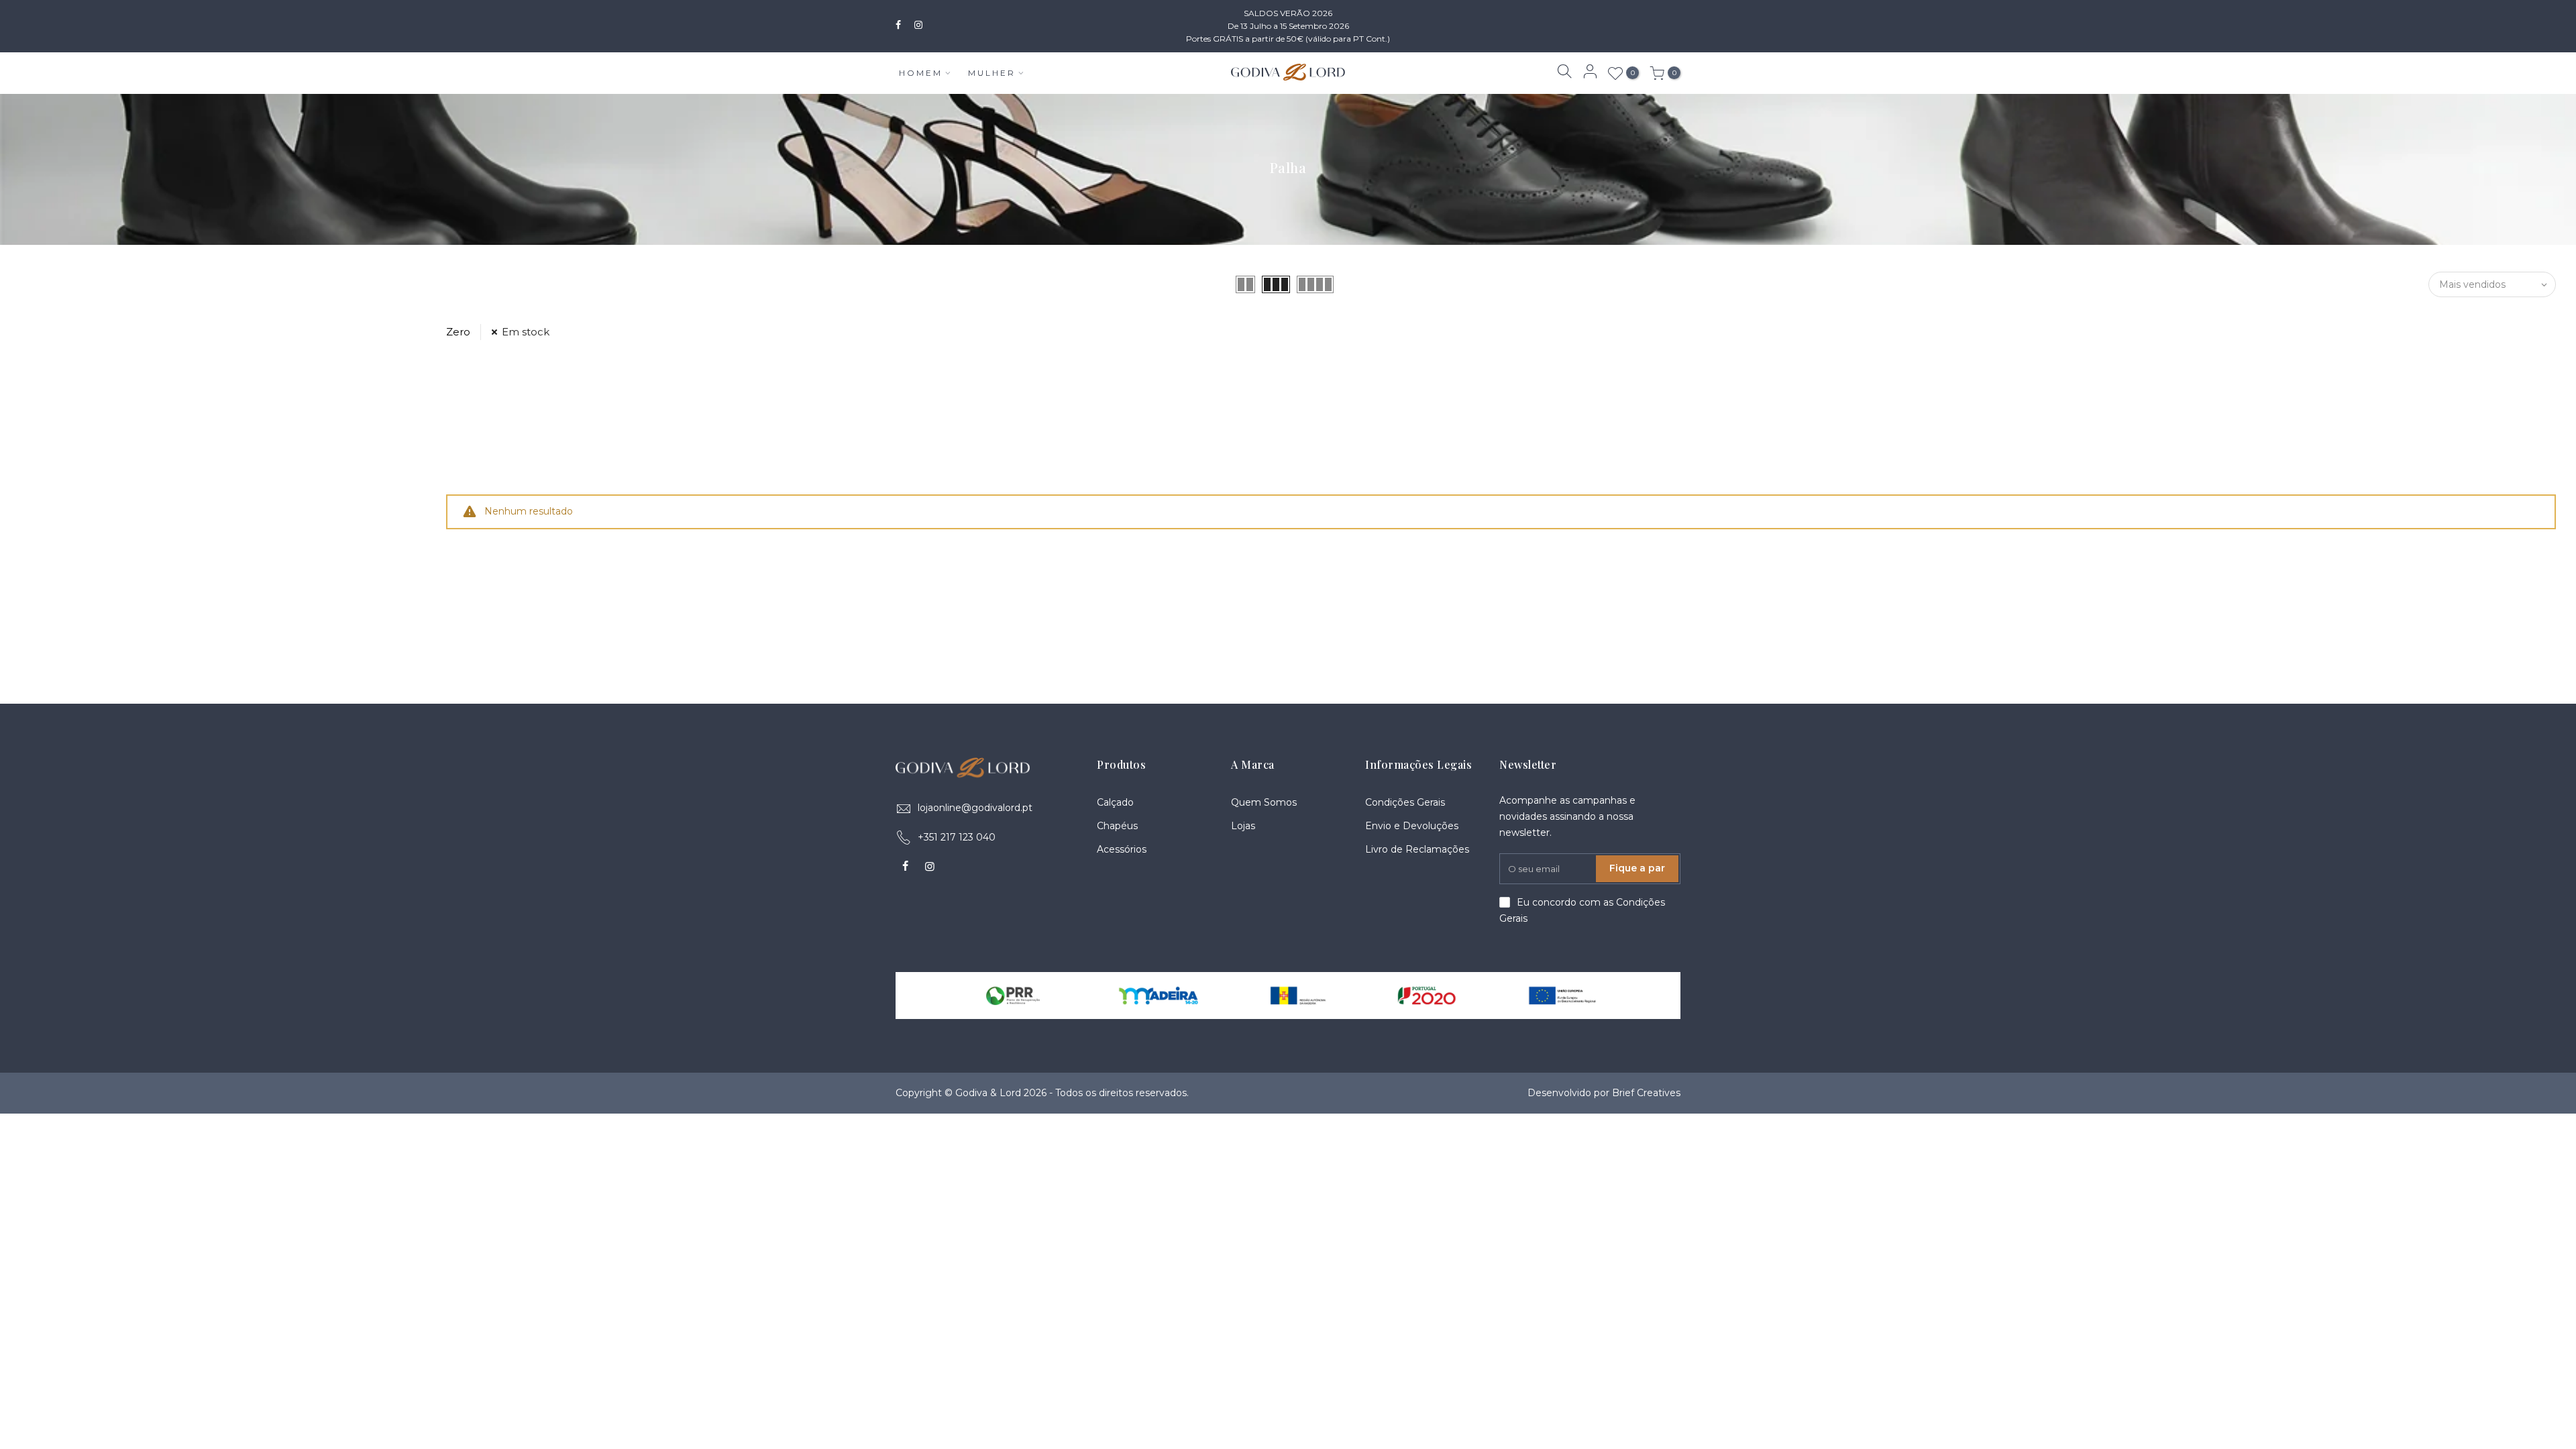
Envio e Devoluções (1412, 826)
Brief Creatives (1646, 1093)
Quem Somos (1264, 802)
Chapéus (1117, 826)
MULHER (992, 73)
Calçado (1115, 802)
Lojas (1243, 826)
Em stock (526, 332)
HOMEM (921, 73)
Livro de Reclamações (1417, 849)
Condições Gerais (1405, 802)
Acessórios (1122, 849)
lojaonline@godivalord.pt (975, 808)
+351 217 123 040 (957, 837)
